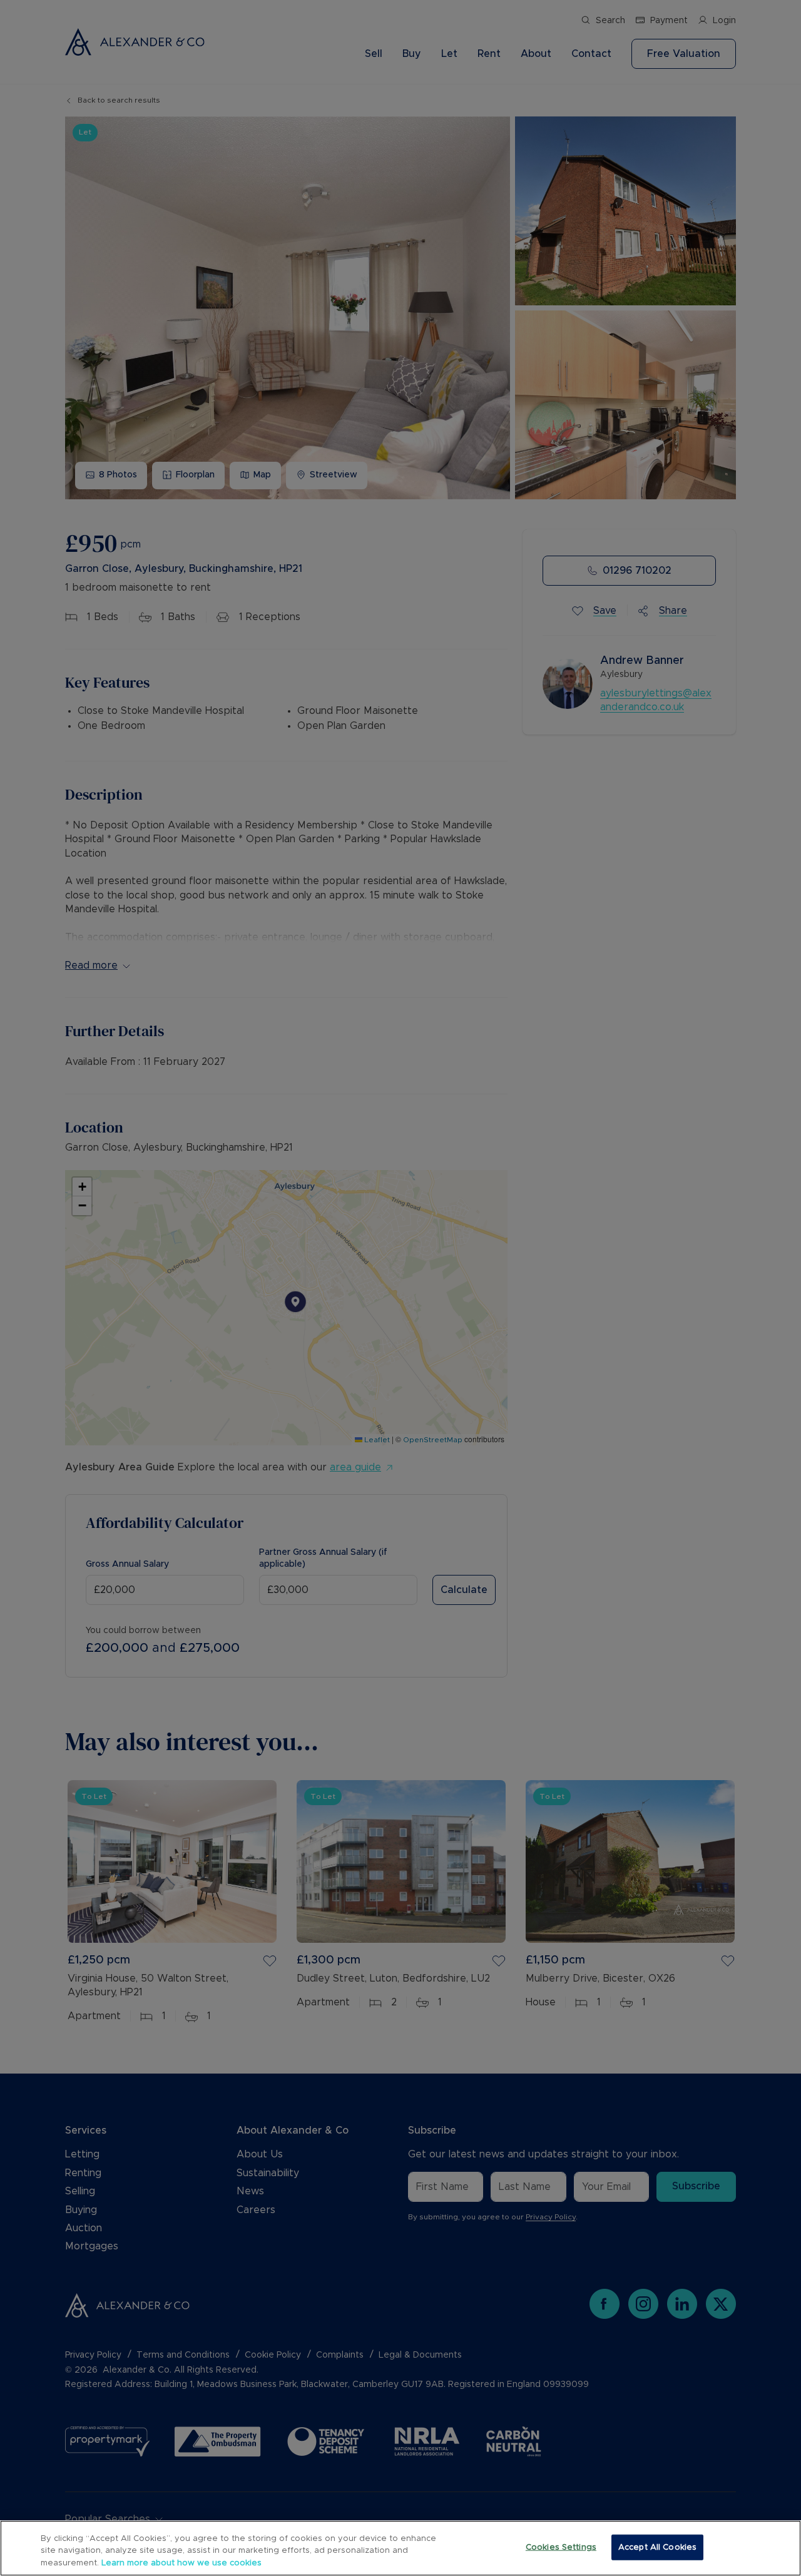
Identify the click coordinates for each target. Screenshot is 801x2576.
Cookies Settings (561, 2547)
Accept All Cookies (657, 2547)
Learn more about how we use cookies (181, 2563)
